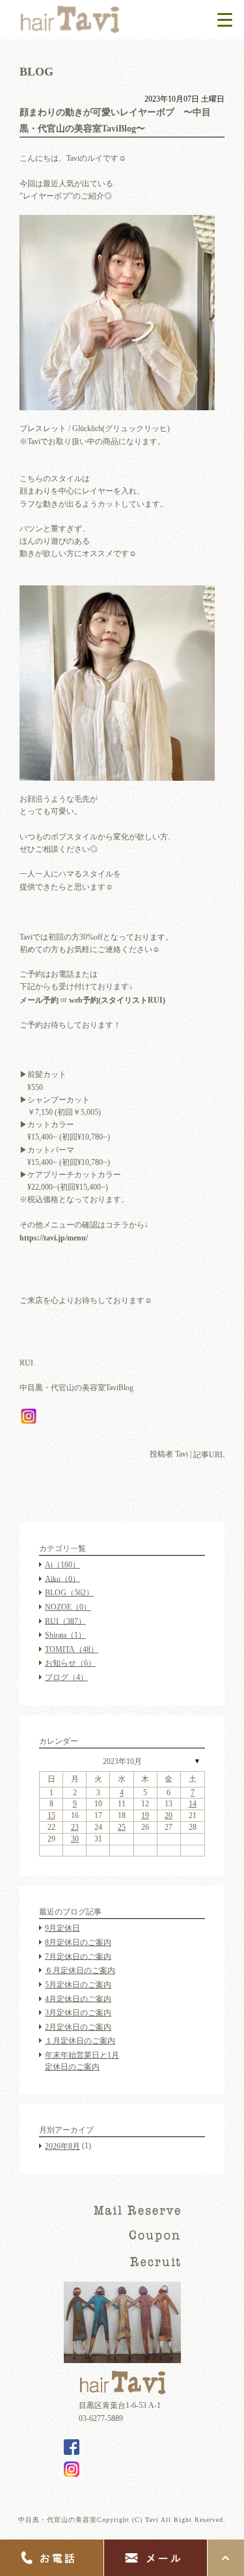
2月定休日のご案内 (78, 2027)
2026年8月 (62, 2146)
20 (169, 1815)
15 (51, 1815)
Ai (62, 1565)
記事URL (209, 1455)
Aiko (62, 1578)
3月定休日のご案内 (78, 2013)
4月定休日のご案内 (78, 1998)
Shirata (65, 1635)
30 (75, 1839)
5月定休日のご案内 (78, 1985)
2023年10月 (122, 1761)
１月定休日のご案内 (80, 2041)
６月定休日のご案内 (80, 1970)
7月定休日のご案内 (78, 1956)
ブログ (66, 1677)
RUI (65, 1621)
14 (193, 1804)
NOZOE (68, 1607)
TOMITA (72, 1649)
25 (122, 1827)
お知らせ (70, 1663)
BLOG (69, 1593)
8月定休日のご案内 (78, 1942)
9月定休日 (62, 1928)
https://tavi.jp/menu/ (54, 1238)
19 (145, 1815)
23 (75, 1827)
